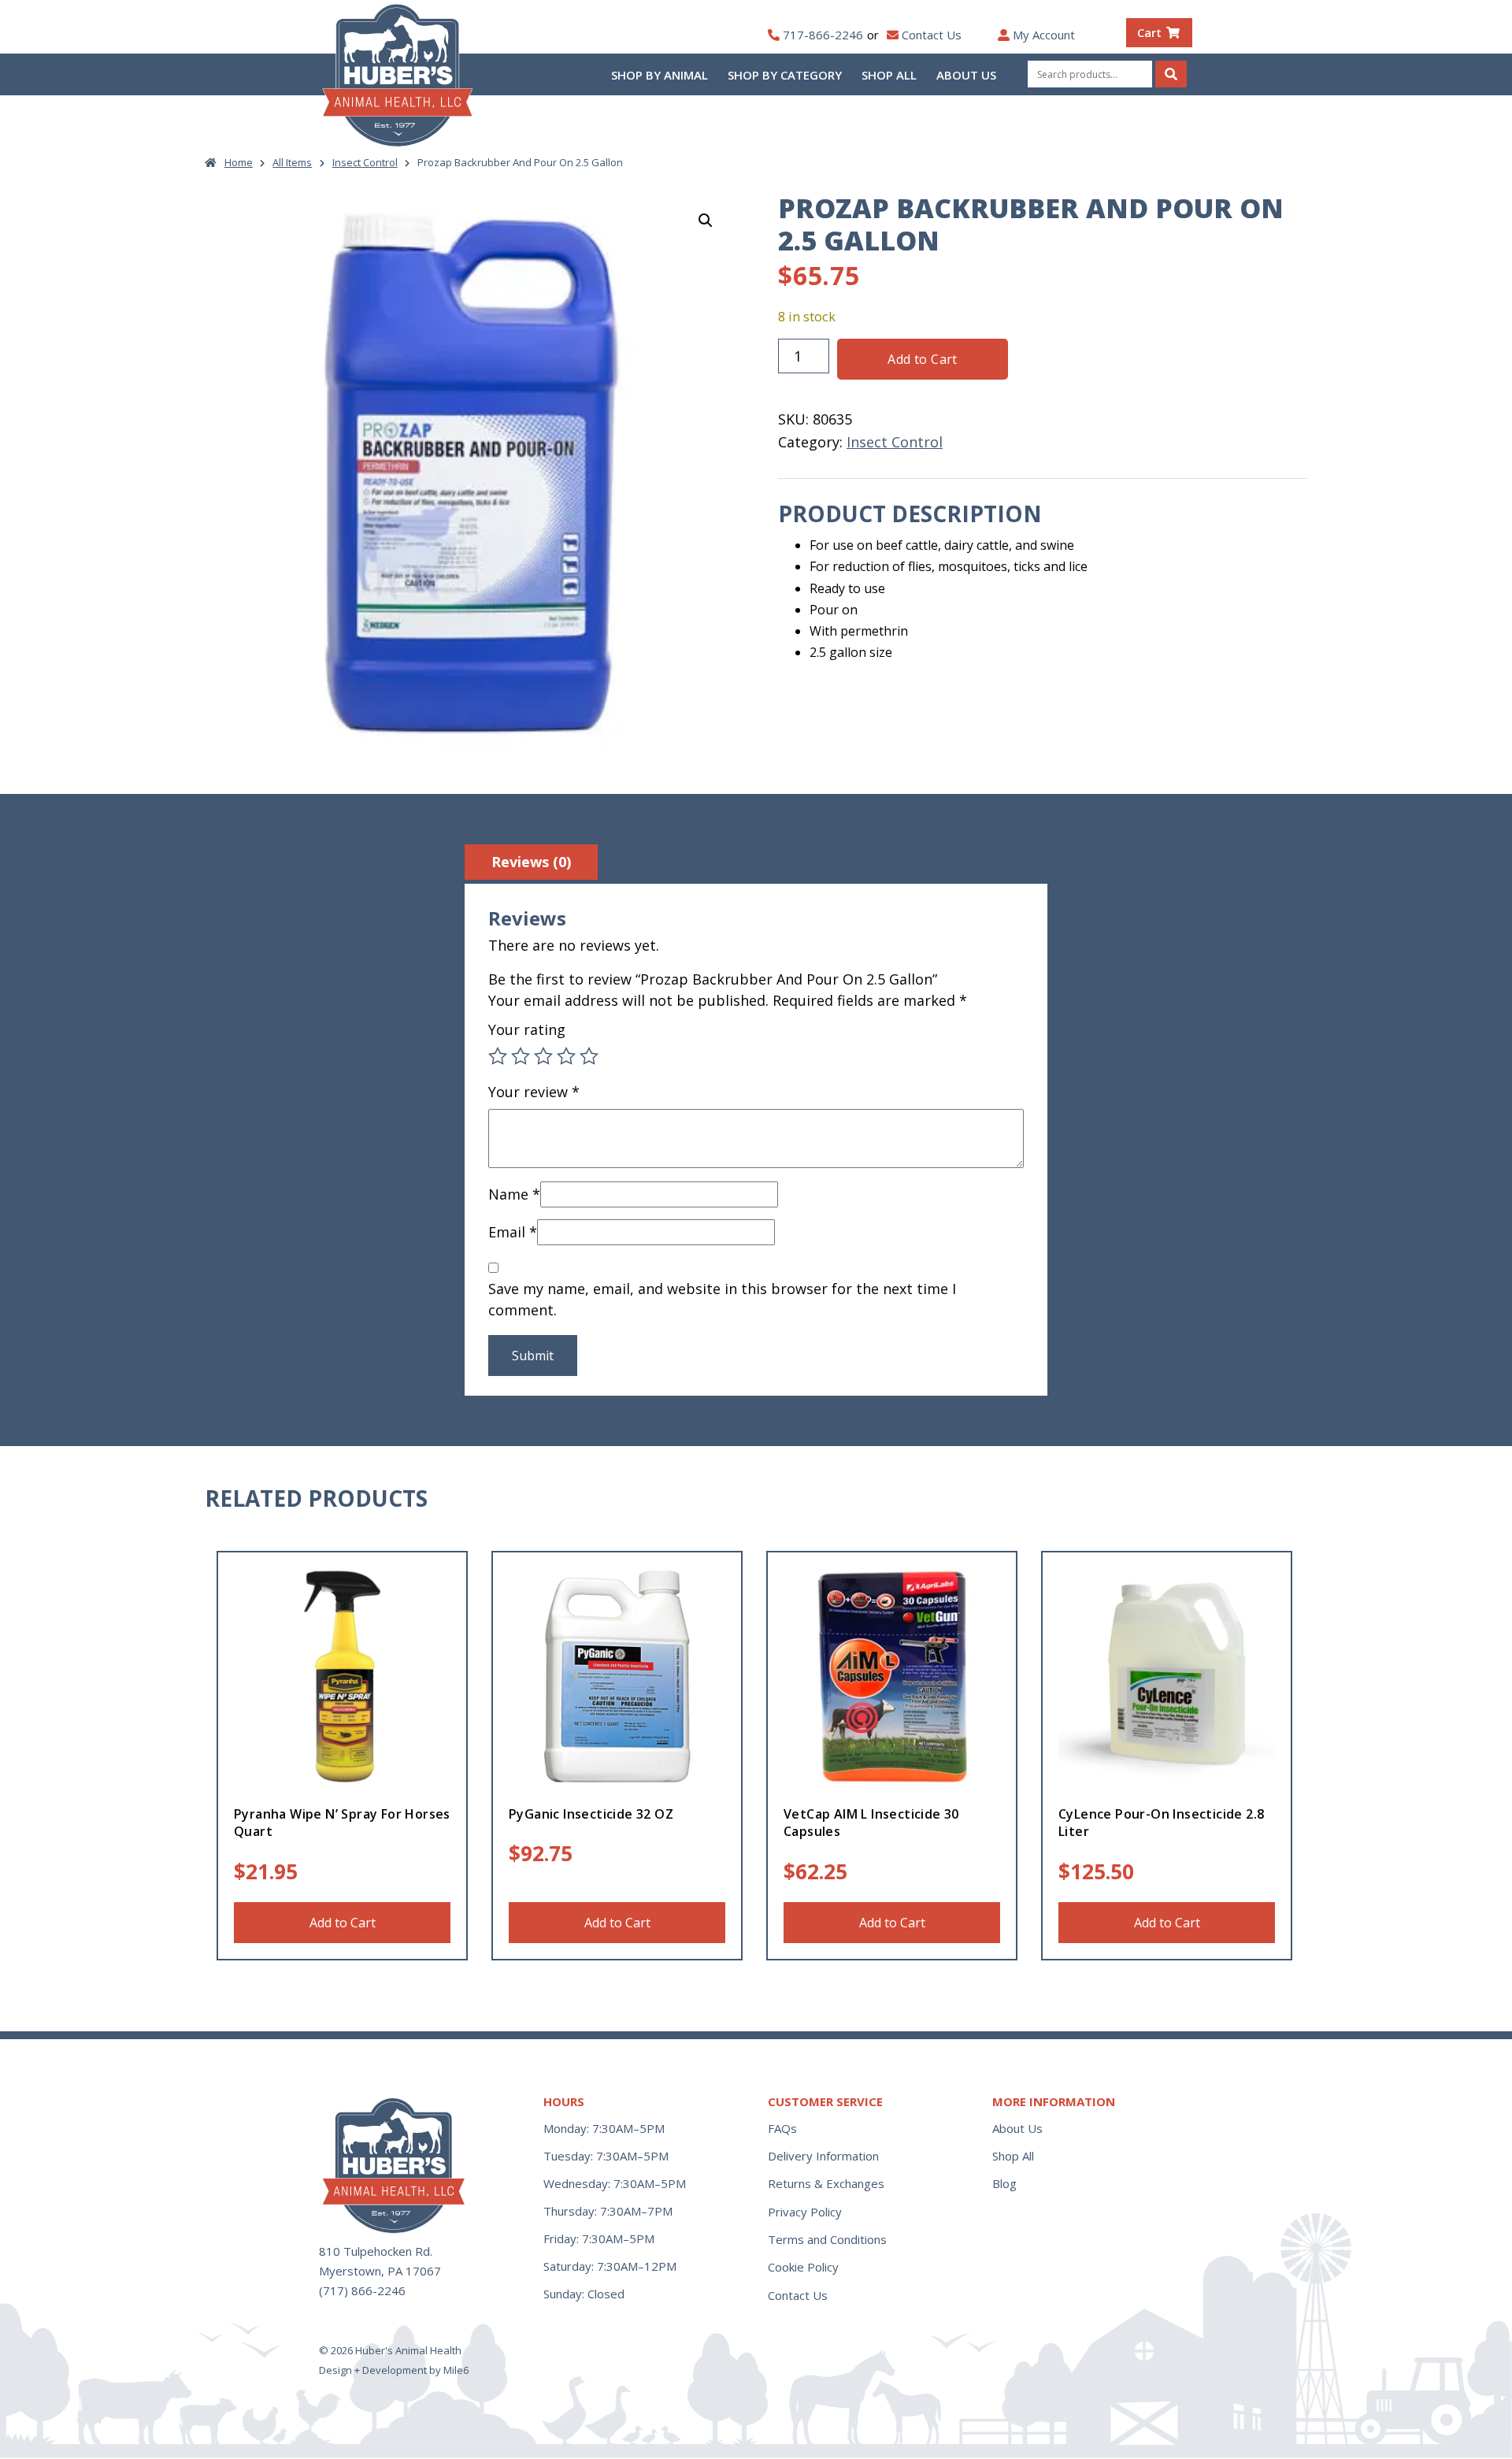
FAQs (782, 2128)
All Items (292, 162)
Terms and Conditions (827, 2239)
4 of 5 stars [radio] (566, 1056)
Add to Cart (922, 359)
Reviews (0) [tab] (531, 862)
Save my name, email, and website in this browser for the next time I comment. (722, 1299)
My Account (1044, 35)
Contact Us (932, 35)
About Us (966, 75)
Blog (1004, 2183)
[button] (706, 221)
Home (239, 162)
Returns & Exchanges (826, 2183)
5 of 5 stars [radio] (589, 1056)
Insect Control (365, 162)
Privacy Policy (805, 2212)
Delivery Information (823, 2156)
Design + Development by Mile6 (394, 2370)
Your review (534, 1092)
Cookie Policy (803, 2267)
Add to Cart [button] (343, 1923)
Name (514, 1194)
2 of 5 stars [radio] (521, 1056)
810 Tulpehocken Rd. (376, 2251)
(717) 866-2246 (362, 2290)
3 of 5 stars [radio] (543, 1056)
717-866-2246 (823, 35)
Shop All (889, 75)
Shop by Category (785, 75)
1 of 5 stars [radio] (498, 1056)
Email (513, 1232)
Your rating (527, 1029)
